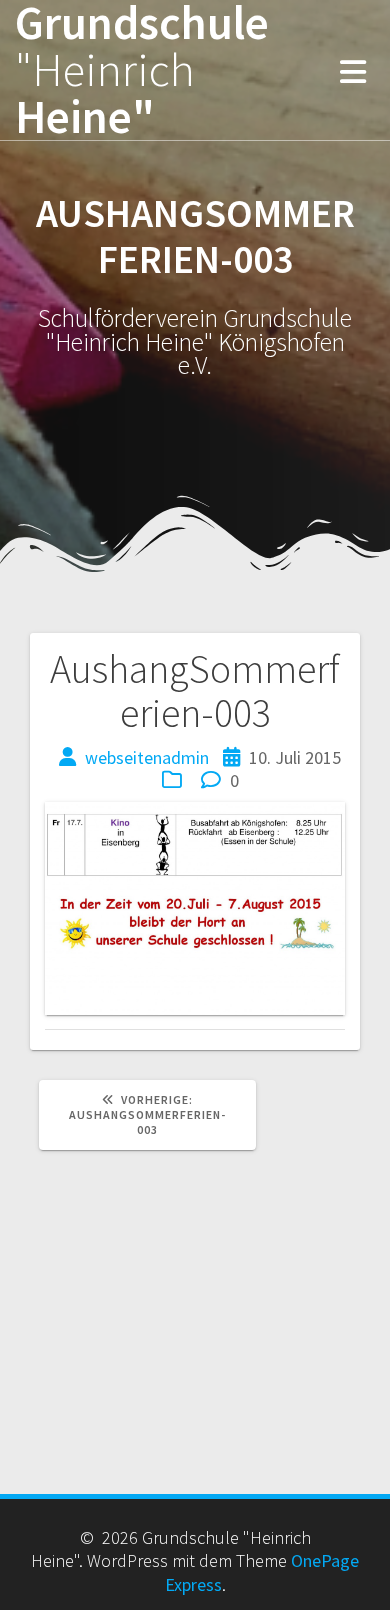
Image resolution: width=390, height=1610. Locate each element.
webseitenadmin (147, 757)
